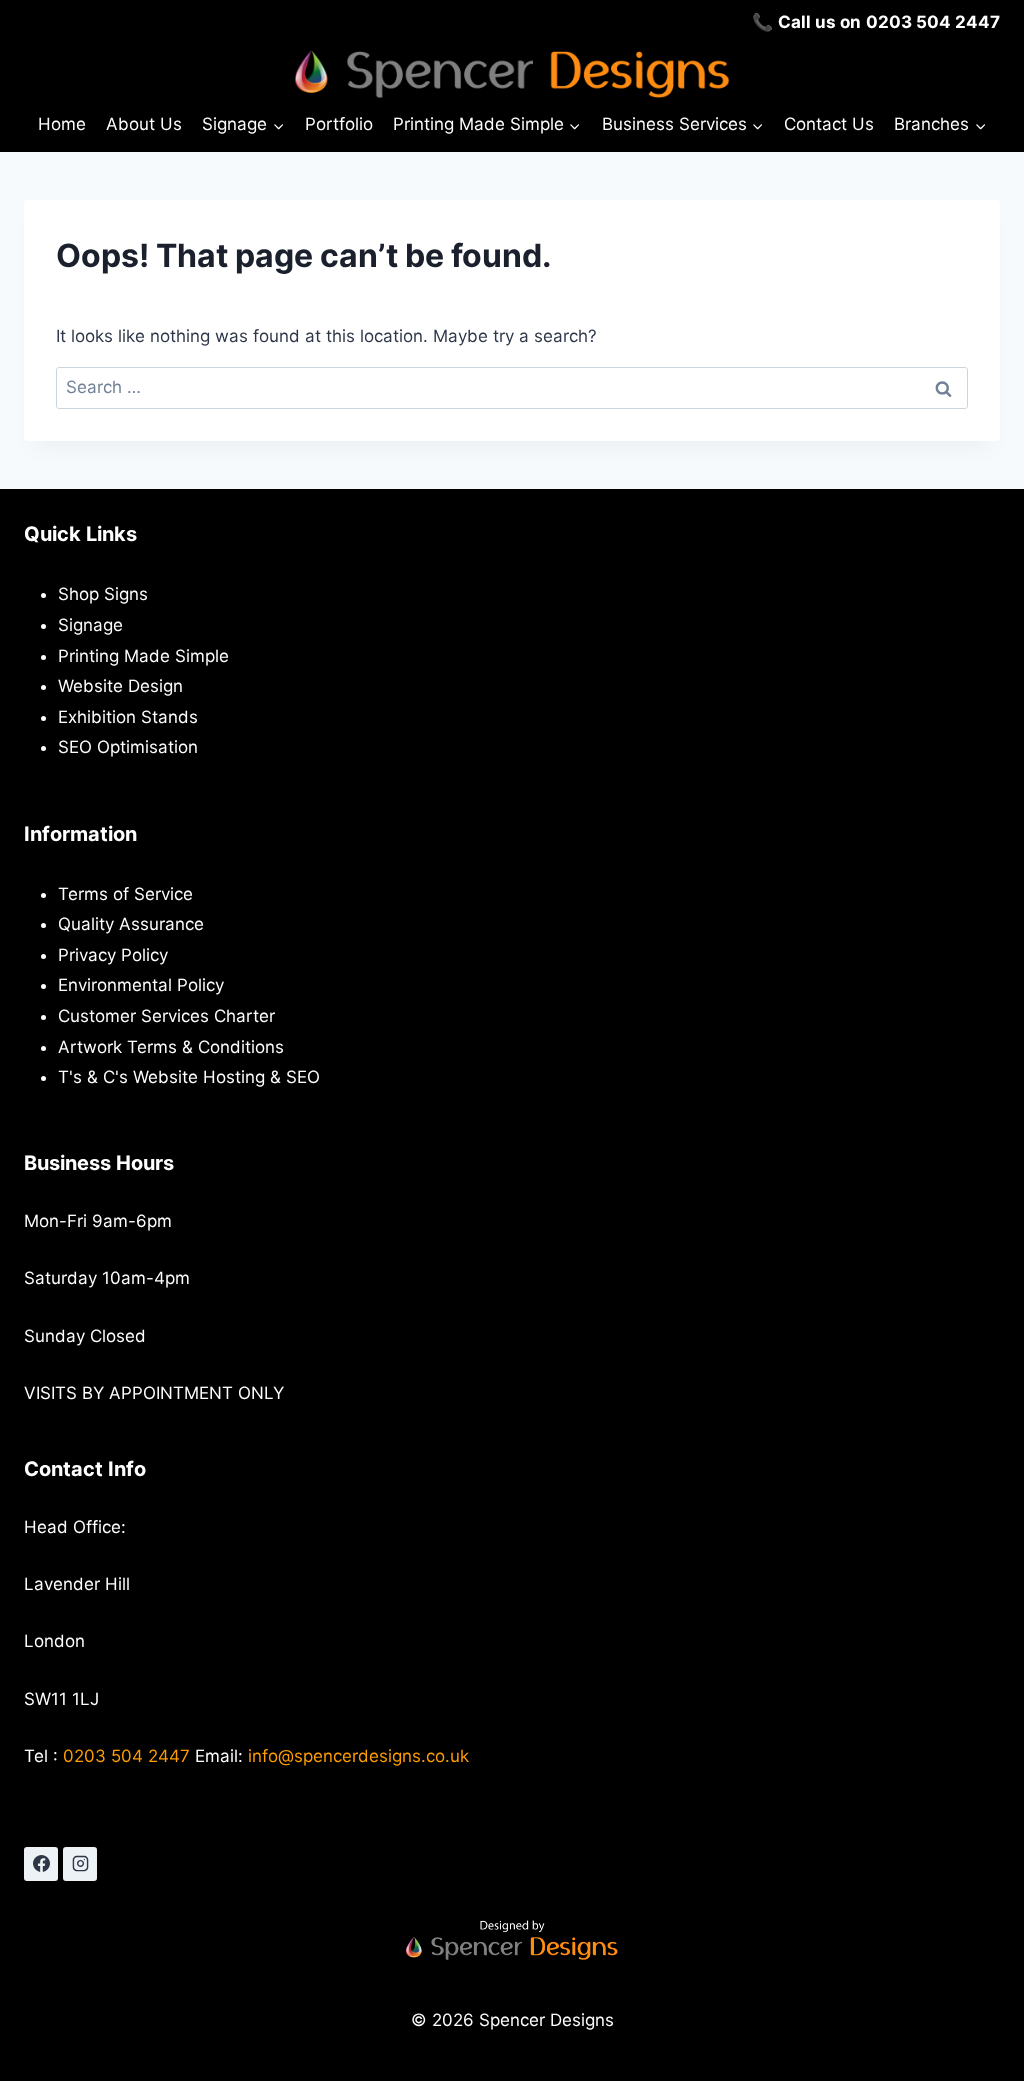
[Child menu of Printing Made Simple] (487, 125)
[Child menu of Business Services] (682, 125)
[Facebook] (41, 1864)
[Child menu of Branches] (940, 125)
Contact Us (829, 124)
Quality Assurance (131, 924)
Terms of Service (125, 894)
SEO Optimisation (128, 747)
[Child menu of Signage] (243, 125)
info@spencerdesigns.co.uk (358, 1756)
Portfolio (339, 124)
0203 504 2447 (933, 22)
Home (62, 124)
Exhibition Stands (128, 717)
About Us (144, 124)
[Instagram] (80, 1864)
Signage (90, 625)
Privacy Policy (113, 955)
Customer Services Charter (166, 1016)
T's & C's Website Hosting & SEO (189, 1077)
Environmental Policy (141, 985)
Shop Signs (103, 594)
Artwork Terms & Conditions (171, 1047)
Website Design (120, 686)
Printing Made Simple (143, 656)
